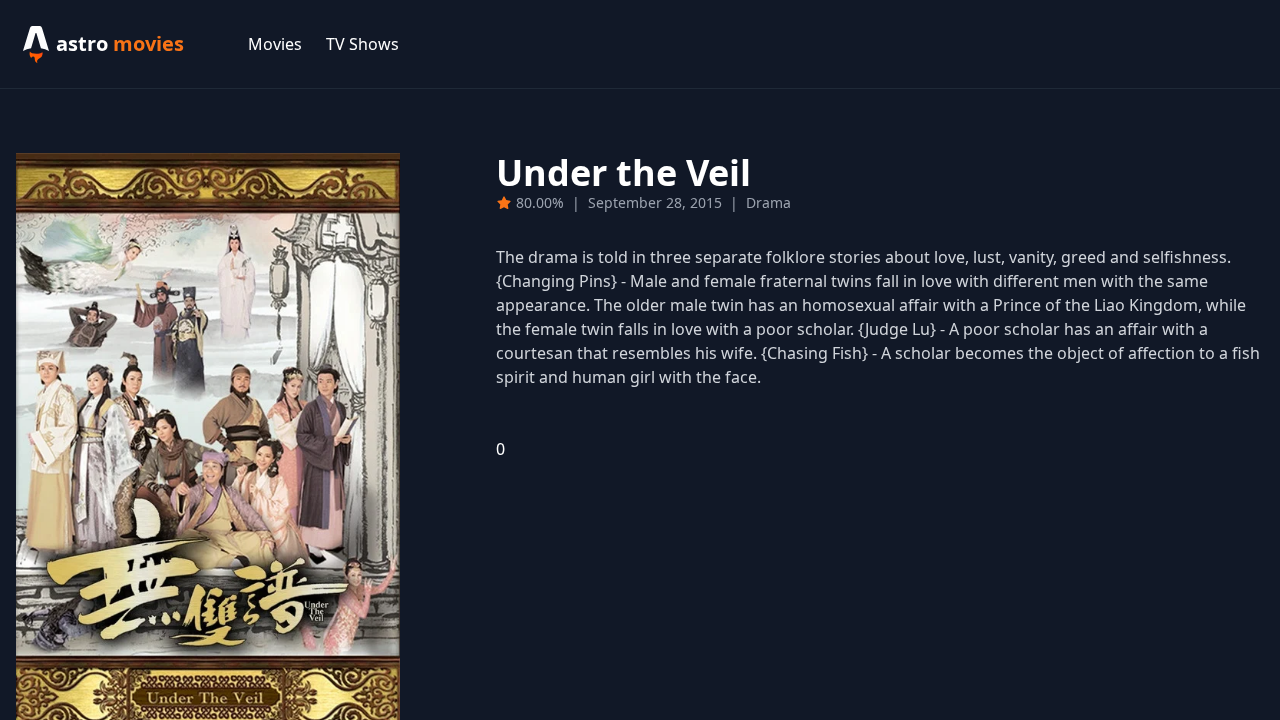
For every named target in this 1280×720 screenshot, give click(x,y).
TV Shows (362, 44)
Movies (275, 44)
